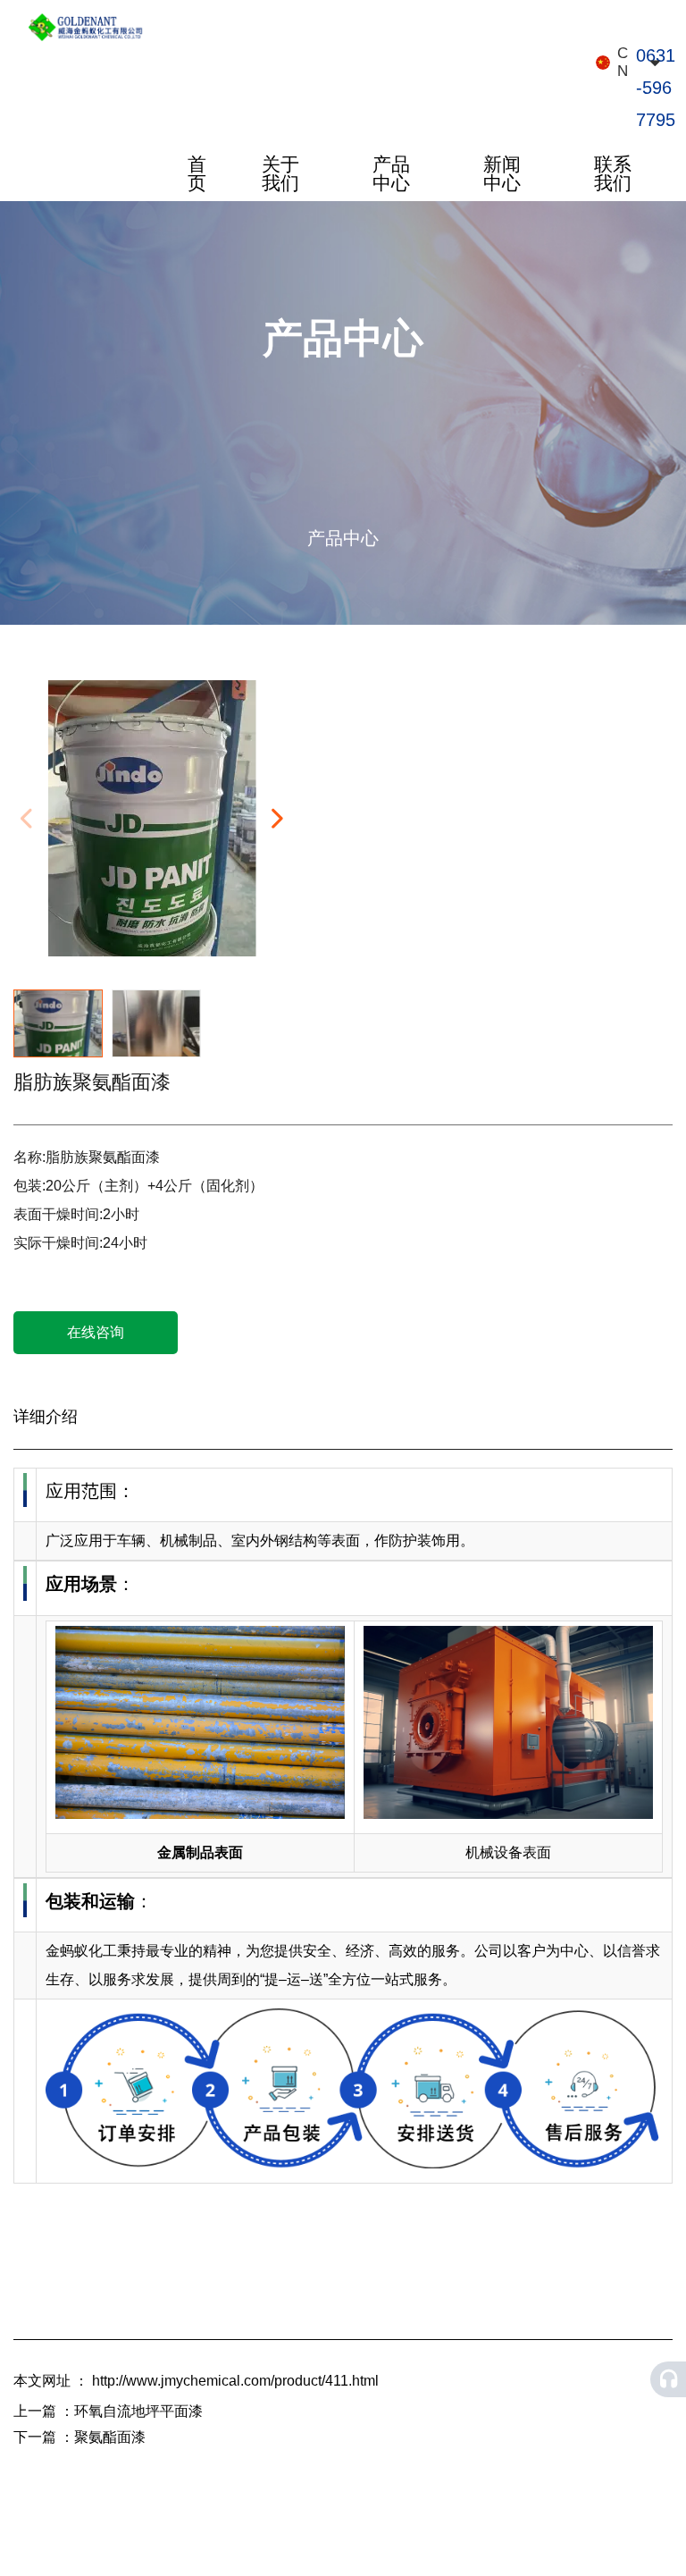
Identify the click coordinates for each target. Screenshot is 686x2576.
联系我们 (613, 173)
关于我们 (280, 173)
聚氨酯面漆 (110, 2437)
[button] (276, 818)
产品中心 (391, 173)
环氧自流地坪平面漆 (138, 2411)
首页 (197, 173)
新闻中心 (502, 173)
